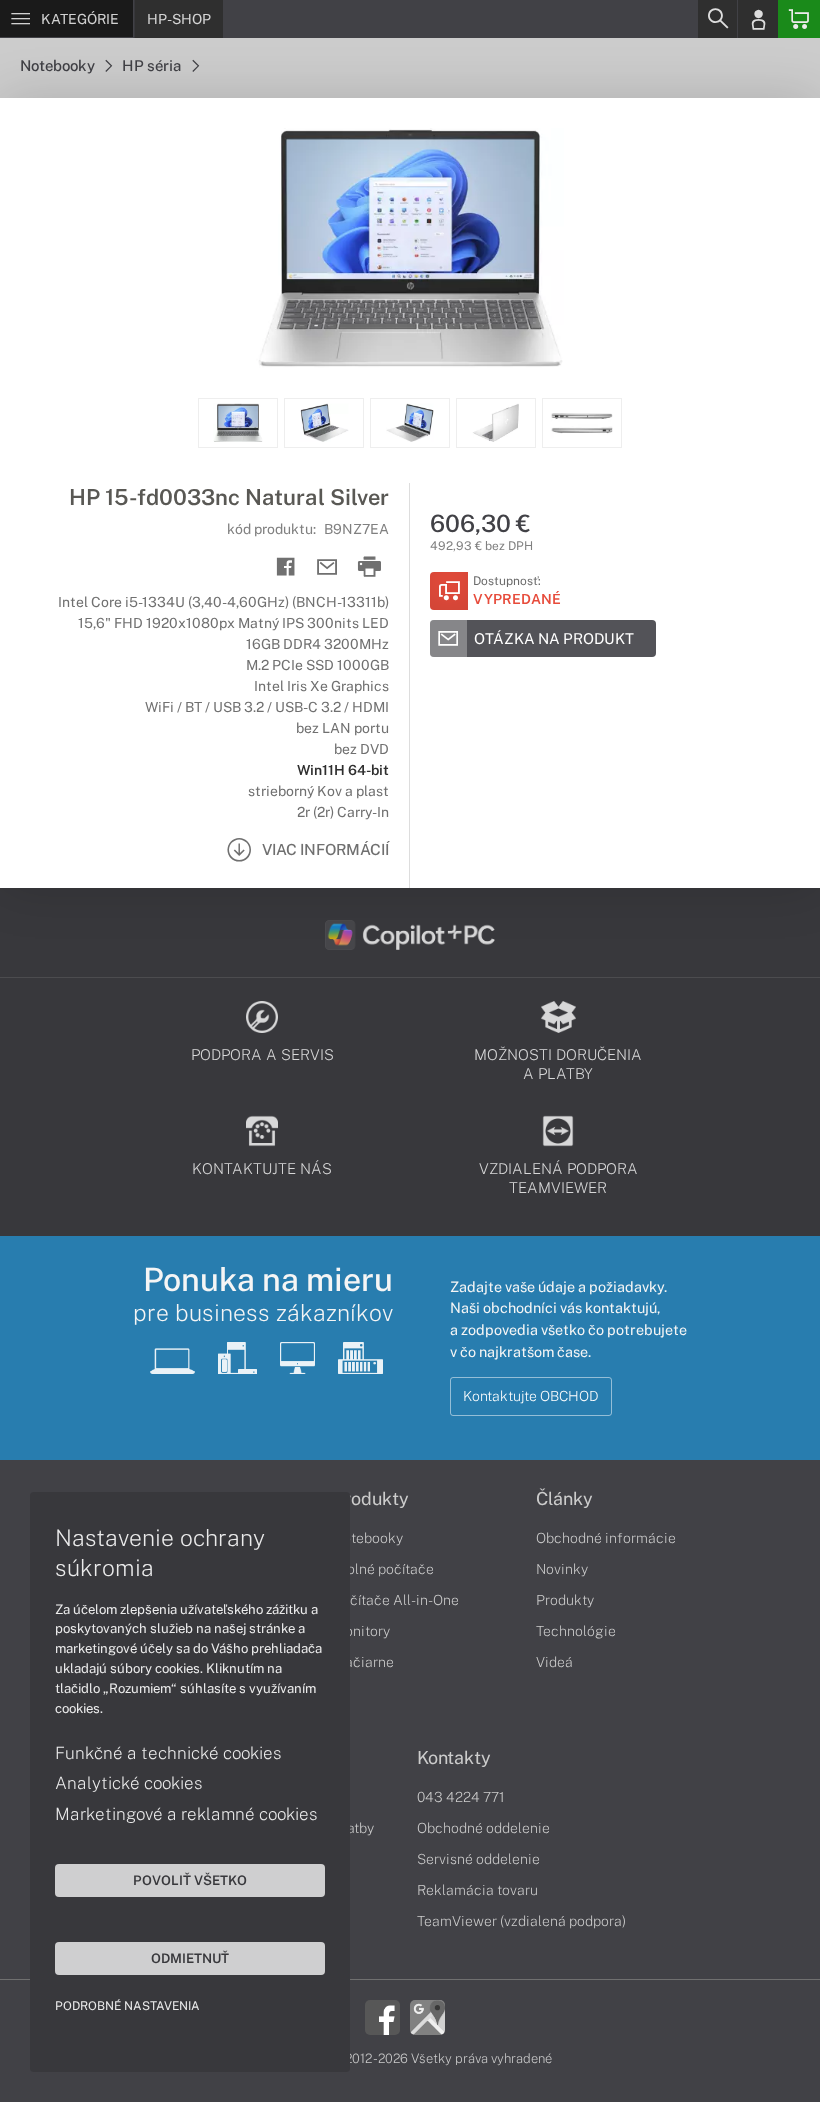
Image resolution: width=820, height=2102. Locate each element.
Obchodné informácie (606, 1538)
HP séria (153, 65)
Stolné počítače (383, 1569)
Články (564, 1499)
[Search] (717, 19)
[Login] (758, 19)
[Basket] (799, 19)
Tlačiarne (363, 1662)
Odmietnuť (190, 1958)
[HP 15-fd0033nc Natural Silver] (410, 248)
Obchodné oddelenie (483, 1828)
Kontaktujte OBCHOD (531, 1396)
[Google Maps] (427, 2015)
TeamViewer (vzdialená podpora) (521, 1921)
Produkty (371, 1499)
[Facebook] (382, 2015)
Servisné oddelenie (478, 1859)
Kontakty (454, 1758)
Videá (554, 1662)
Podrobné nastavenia (127, 2006)
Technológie (576, 1631)
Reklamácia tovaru (477, 1890)
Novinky (562, 1569)
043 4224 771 (461, 1797)
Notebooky (59, 65)
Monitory (361, 1631)
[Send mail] (327, 567)
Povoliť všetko (190, 1880)
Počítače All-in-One (396, 1600)
